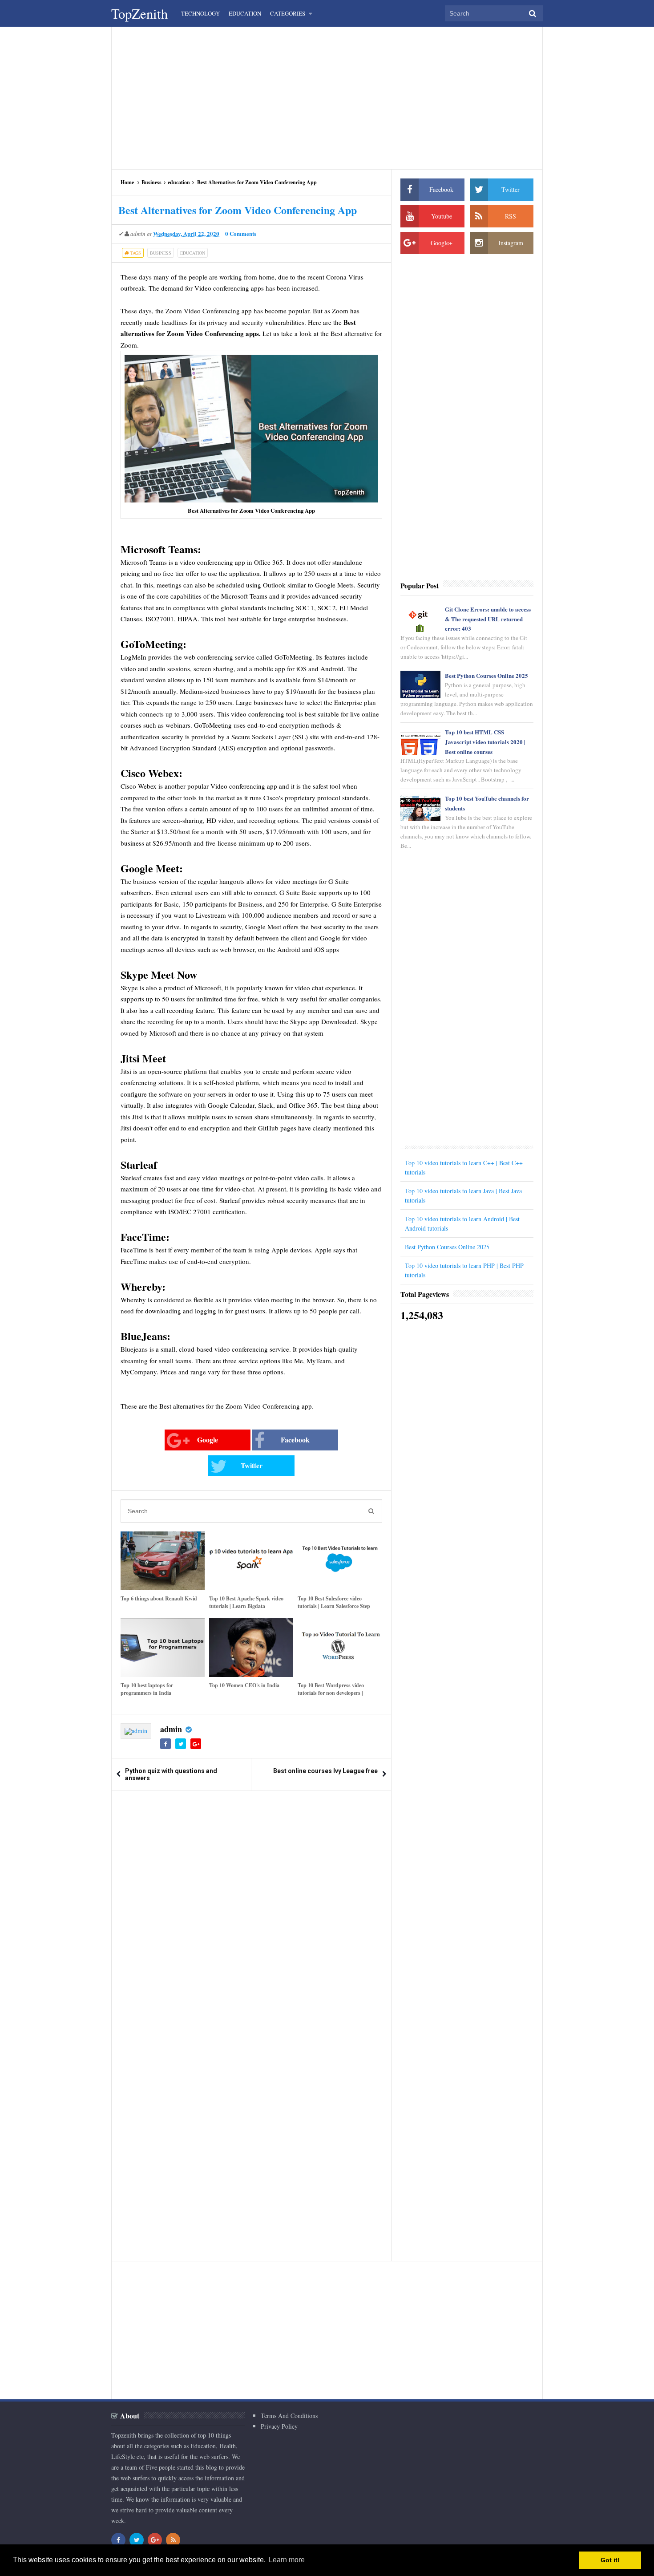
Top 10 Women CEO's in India (244, 1685)
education (179, 182)
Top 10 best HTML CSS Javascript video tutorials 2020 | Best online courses (485, 742)
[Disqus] (251, 1911)
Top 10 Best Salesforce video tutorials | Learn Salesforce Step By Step (334, 1606)
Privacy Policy (279, 2426)
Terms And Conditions (289, 2416)
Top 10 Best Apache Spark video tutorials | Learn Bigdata (246, 1602)
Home (127, 182)
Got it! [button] (610, 2560)
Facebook (295, 1440)
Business (151, 182)
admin (171, 1729)
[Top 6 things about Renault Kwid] (163, 1561)
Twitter (252, 1465)
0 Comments (241, 233)
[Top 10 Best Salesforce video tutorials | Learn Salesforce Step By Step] (340, 1561)
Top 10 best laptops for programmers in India (147, 1689)
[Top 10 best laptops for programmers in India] (163, 1648)
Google (208, 1440)
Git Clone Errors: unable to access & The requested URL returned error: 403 (488, 619)
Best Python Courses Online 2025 (486, 675)
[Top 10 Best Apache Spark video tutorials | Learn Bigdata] (251, 1561)
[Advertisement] (327, 98)
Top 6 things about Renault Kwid (159, 1598)
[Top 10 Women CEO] (251, 1648)
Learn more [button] (287, 2560)
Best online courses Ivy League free (325, 1771)
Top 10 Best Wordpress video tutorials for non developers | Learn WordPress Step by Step (333, 1693)
